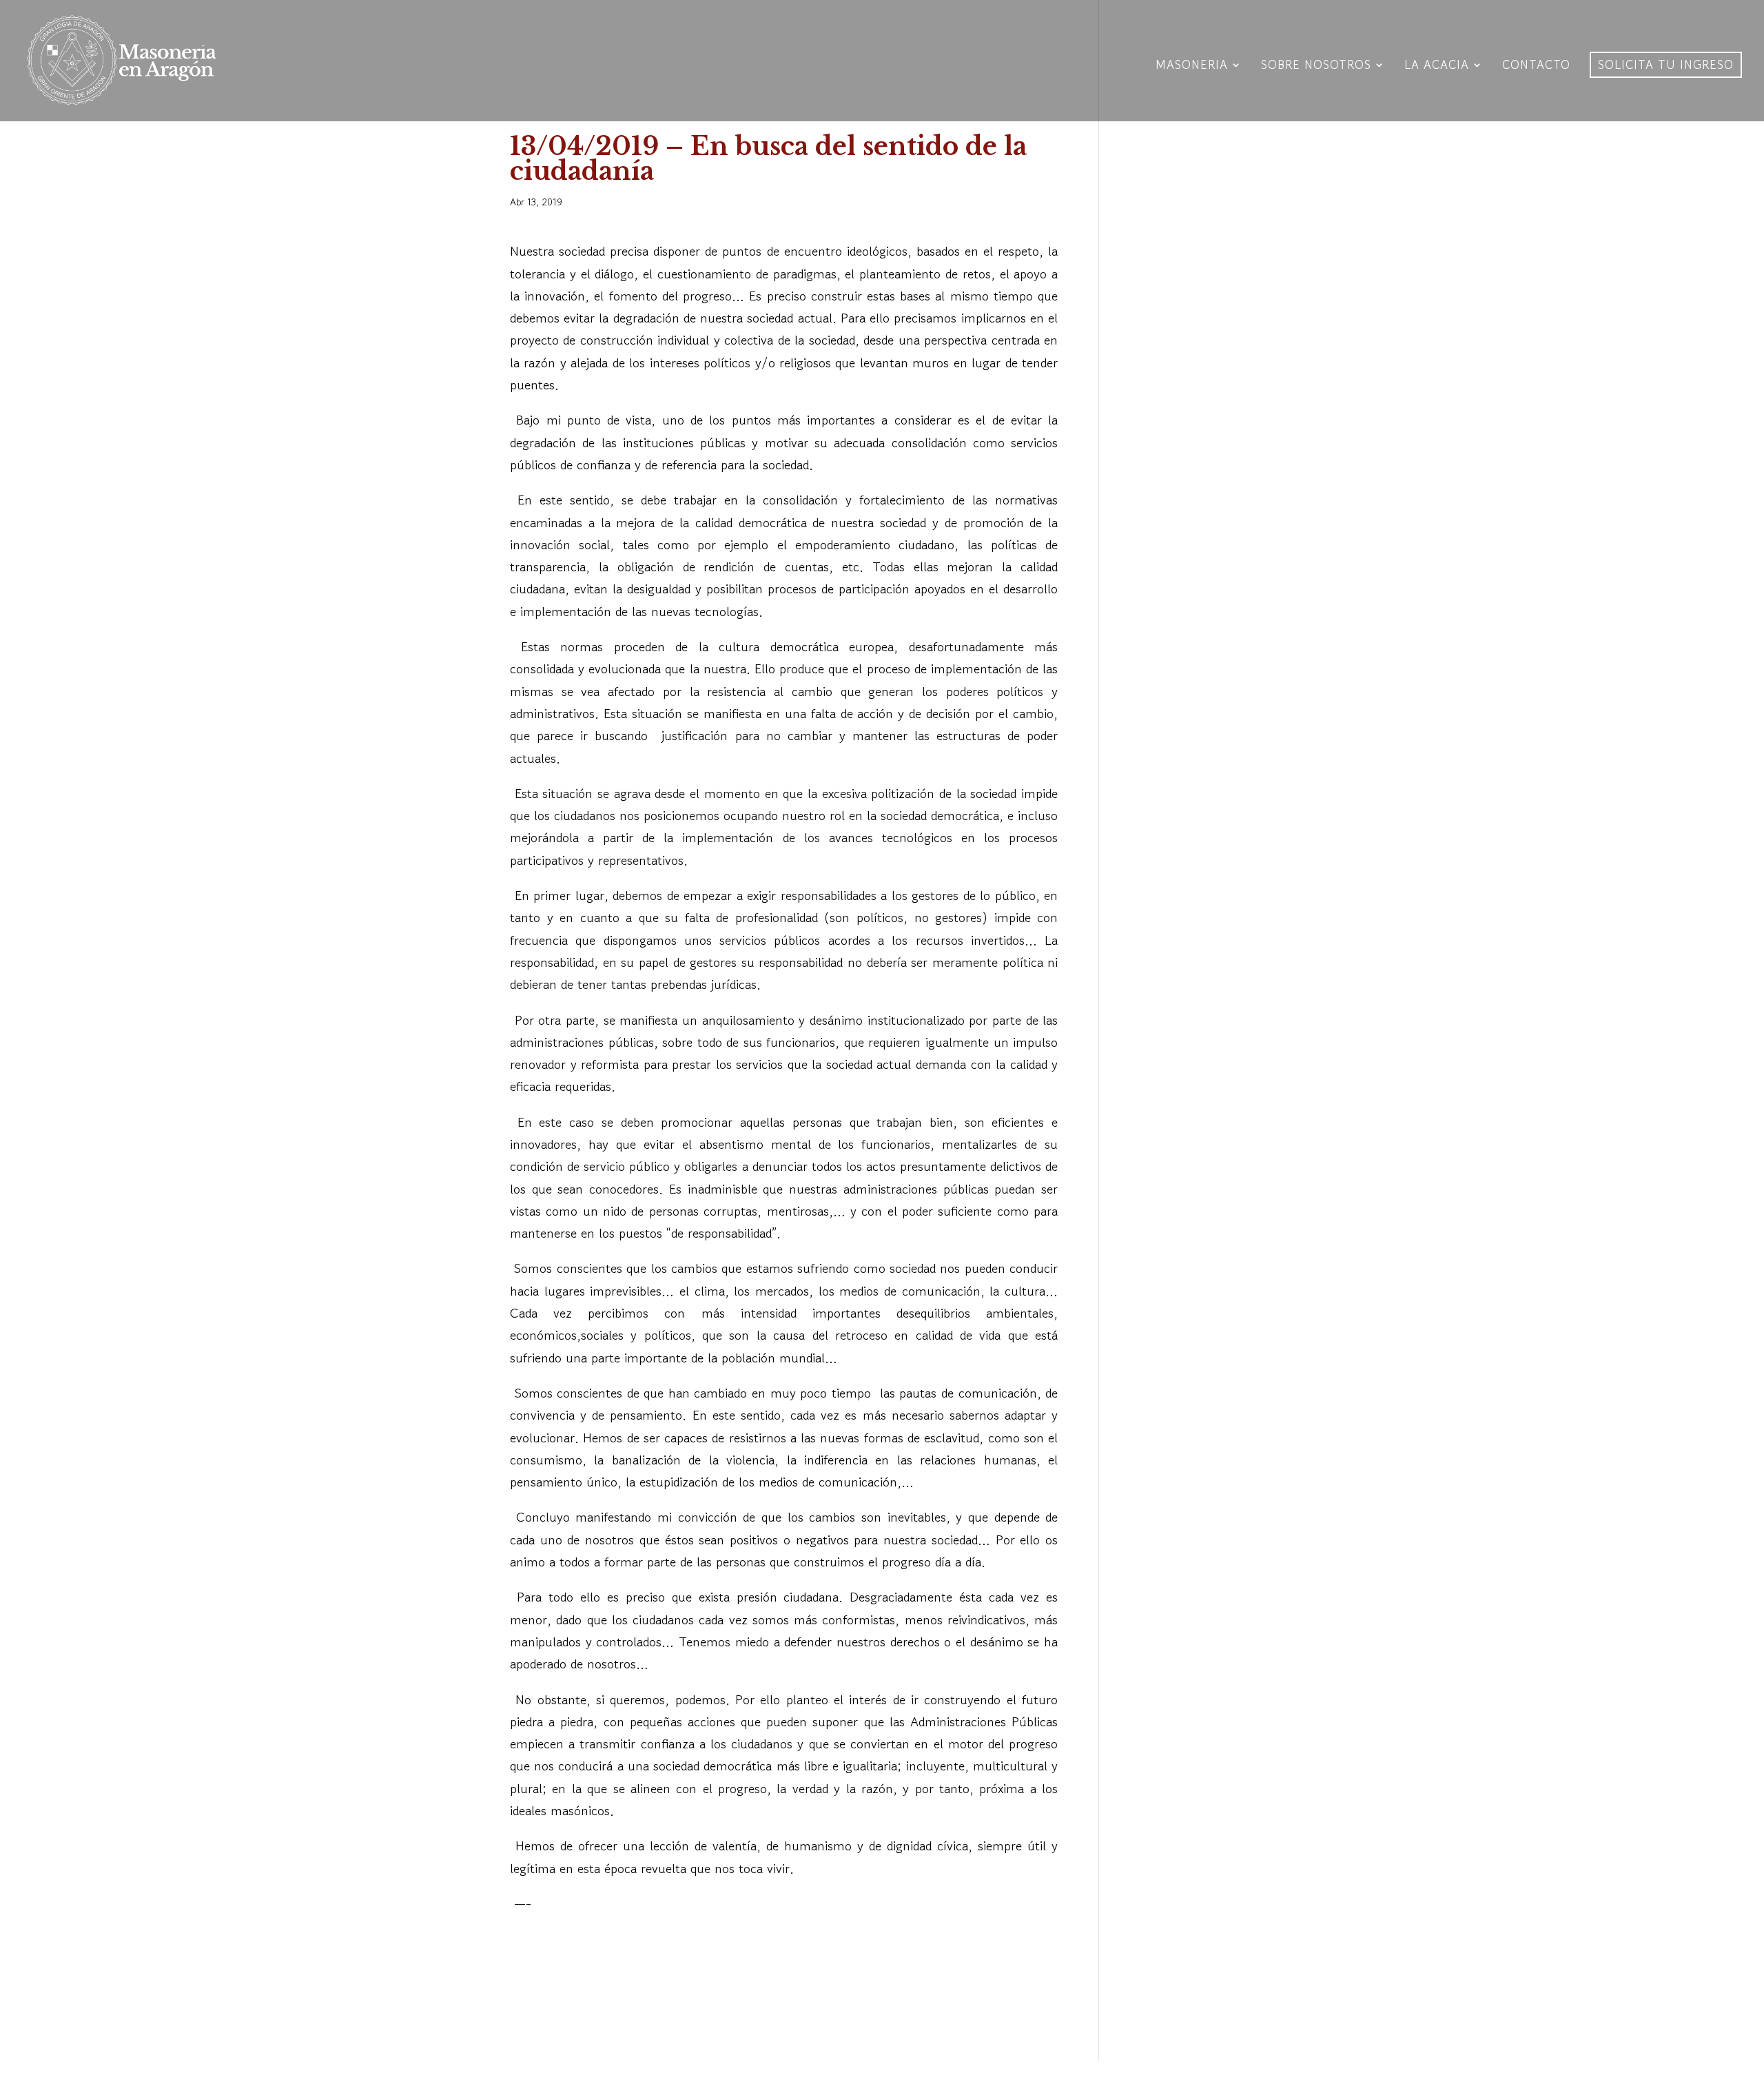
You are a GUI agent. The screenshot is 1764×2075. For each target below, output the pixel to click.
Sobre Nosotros (1316, 67)
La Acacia (1437, 67)
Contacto (1536, 67)
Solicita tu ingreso (1666, 64)
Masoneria (1192, 67)
